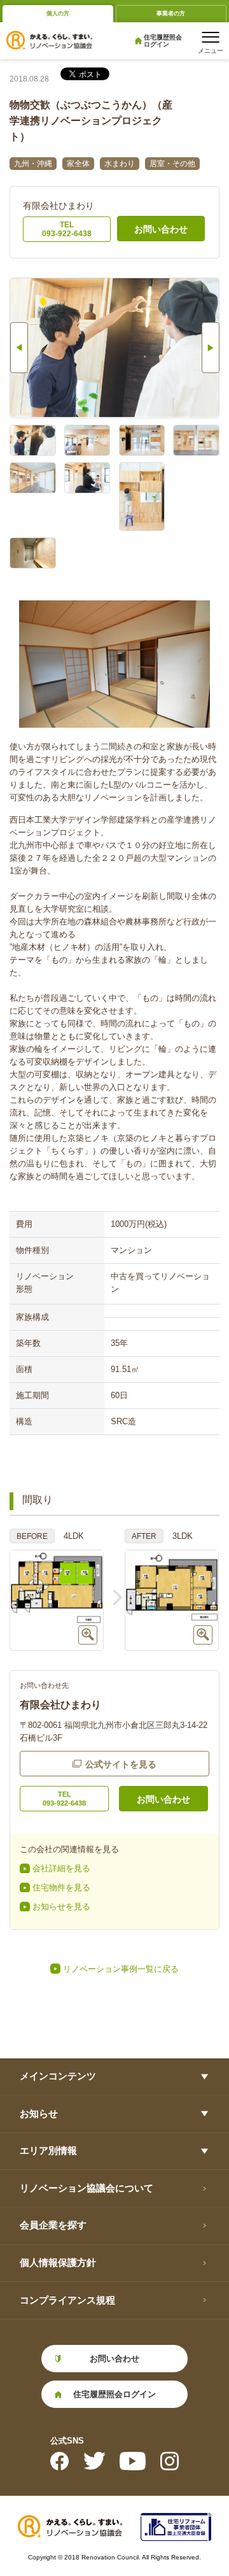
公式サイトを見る (121, 1764)
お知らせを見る (61, 1907)
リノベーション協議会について (87, 2188)
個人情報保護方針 (58, 2262)
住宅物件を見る (61, 1887)
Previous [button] (19, 348)
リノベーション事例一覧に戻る (121, 1969)
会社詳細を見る (61, 1868)
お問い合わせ (161, 229)
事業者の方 (171, 13)
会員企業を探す (53, 2225)
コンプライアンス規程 (67, 2300)
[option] (114, 348)
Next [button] (211, 348)
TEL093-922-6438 (67, 229)
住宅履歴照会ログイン (163, 41)
